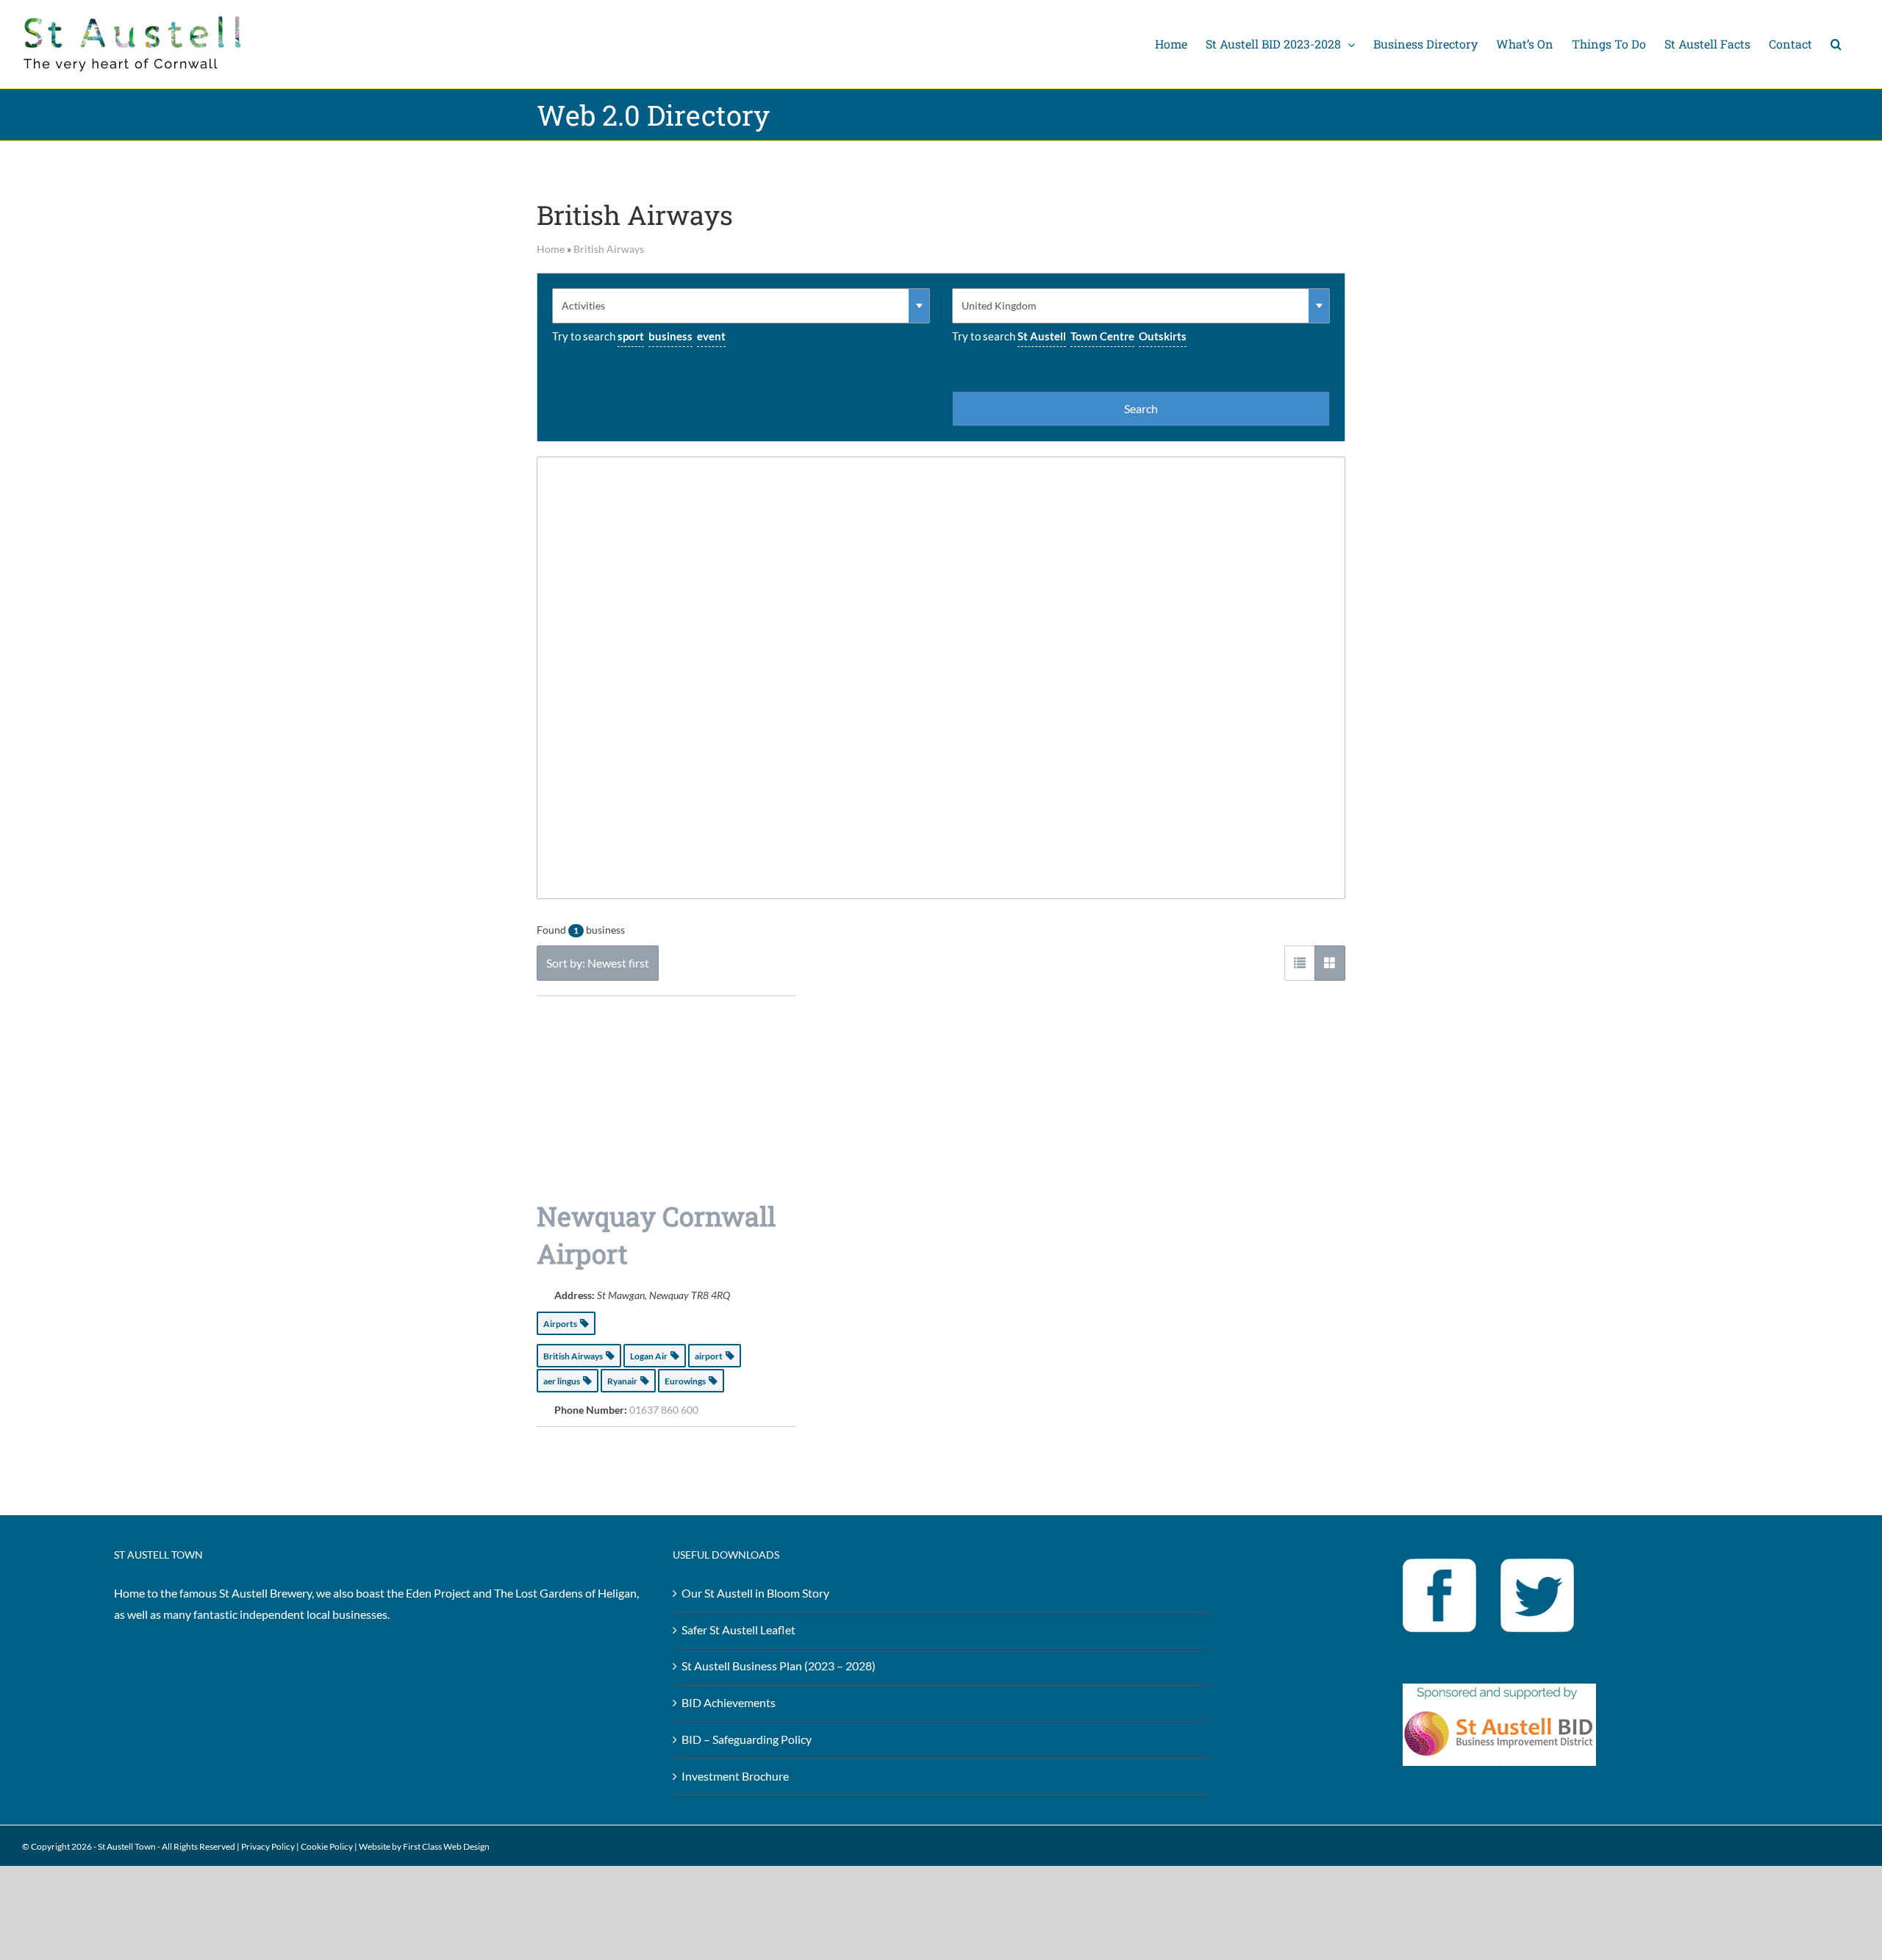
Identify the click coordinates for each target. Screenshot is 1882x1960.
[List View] (1300, 963)
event (711, 336)
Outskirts (1163, 336)
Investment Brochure (735, 1776)
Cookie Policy (327, 1846)
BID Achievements (729, 1702)
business (670, 336)
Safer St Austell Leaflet (738, 1630)
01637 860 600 (664, 1410)
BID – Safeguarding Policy (747, 1739)
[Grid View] (1330, 963)
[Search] (1836, 44)
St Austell (1042, 336)
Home (551, 249)
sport (631, 336)
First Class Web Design (446, 1846)
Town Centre (1102, 336)
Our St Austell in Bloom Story (755, 1593)
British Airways (609, 249)
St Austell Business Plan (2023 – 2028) (779, 1666)
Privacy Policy (268, 1846)
